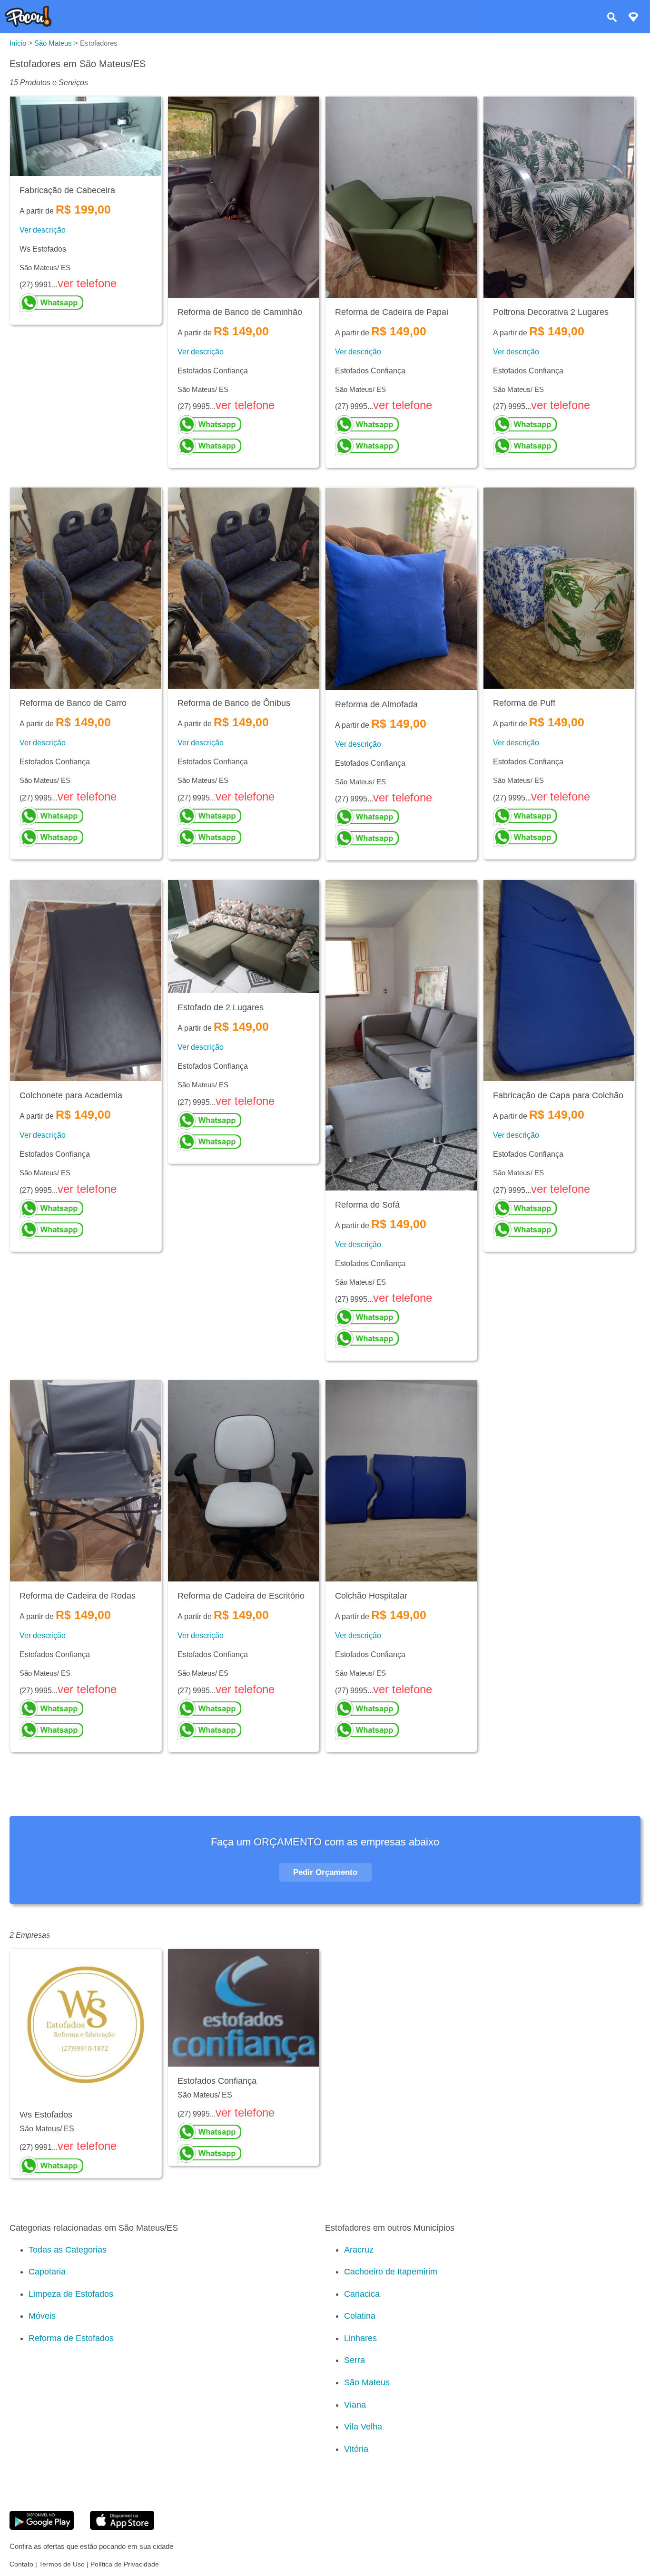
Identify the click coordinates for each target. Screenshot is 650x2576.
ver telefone (87, 283)
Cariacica (362, 2294)
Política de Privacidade (125, 2564)
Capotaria (47, 2272)
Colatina (360, 2316)
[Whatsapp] (86, 303)
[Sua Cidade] (633, 18)
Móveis (42, 2316)
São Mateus (367, 2382)
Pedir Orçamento (325, 1872)
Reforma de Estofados (71, 2338)
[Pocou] (28, 24)
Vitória (356, 2449)
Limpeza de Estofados (71, 2294)
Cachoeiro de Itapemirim (391, 2272)
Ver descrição (43, 230)
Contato (21, 2564)
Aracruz (359, 2250)
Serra (355, 2360)
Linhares (360, 2338)
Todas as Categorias (68, 2250)
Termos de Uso (62, 2564)
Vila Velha (363, 2427)
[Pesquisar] (612, 18)
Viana (355, 2405)
